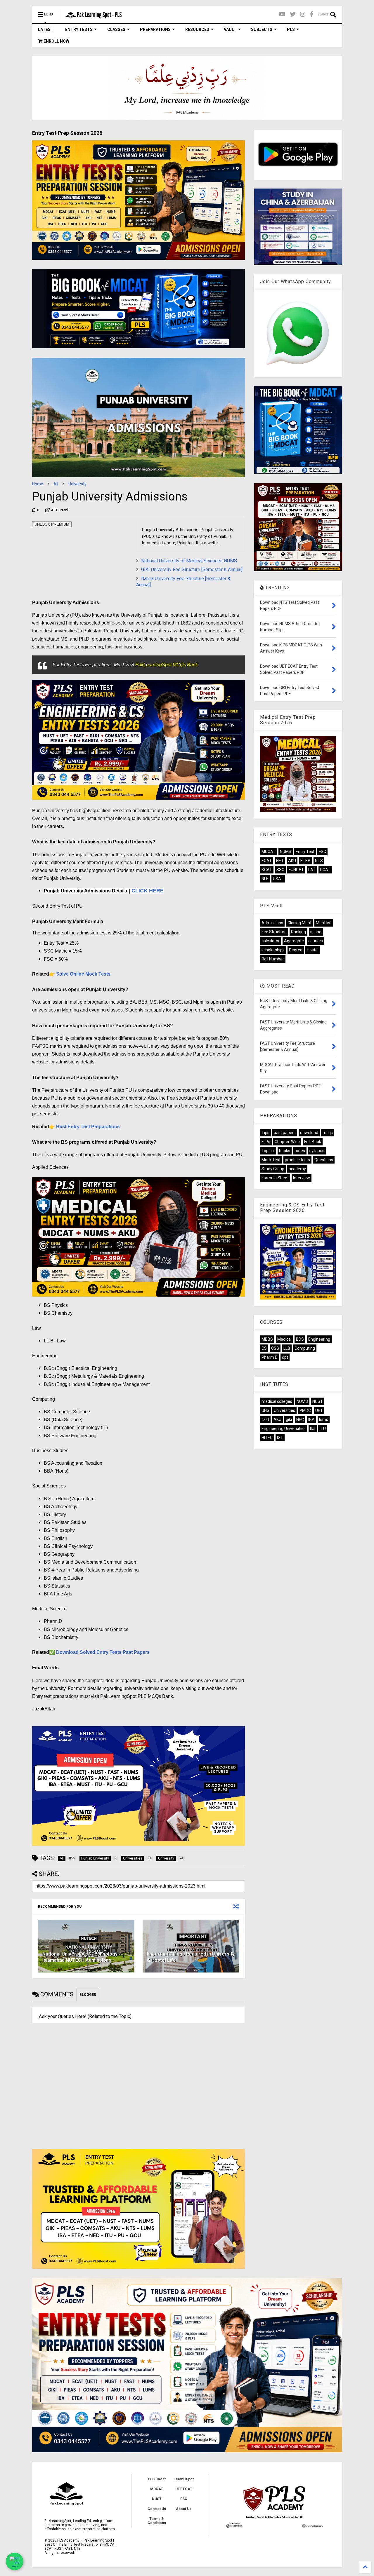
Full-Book (313, 1142)
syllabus (317, 1151)
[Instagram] (303, 14)
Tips (265, 1133)
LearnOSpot (184, 2479)
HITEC (267, 1438)
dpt (285, 1357)
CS (264, 1348)
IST (280, 1438)
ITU (323, 1429)
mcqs (328, 1133)
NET (280, 861)
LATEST (46, 29)
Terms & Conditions (157, 2521)
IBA (311, 1419)
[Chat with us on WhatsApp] (15, 2561)
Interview (302, 1178)
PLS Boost (157, 2479)
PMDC (305, 1410)
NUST (318, 1401)
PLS (291, 29)
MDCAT (269, 852)
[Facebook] (312, 14)
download (309, 1133)
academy (297, 1169)
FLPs (266, 1142)
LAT (312, 870)
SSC (280, 870)
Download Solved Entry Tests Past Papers (103, 1652)
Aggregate (294, 941)
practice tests (297, 1160)
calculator (271, 941)
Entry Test (305, 852)
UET (319, 1410)
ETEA (305, 861)
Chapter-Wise (287, 1142)
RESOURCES (197, 29)
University (77, 484)
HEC (300, 1419)
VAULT (230, 29)
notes (300, 1151)
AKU (292, 861)
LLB (287, 1348)
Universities (284, 1410)
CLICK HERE (148, 891)
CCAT (325, 870)
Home (38, 484)
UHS (265, 1410)
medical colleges (277, 1401)
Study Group (273, 1169)
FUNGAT (296, 870)
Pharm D (270, 1357)
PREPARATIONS (155, 29)
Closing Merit (299, 923)
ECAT (267, 861)
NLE (265, 879)
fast (265, 1419)
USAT (278, 879)
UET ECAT (184, 2489)
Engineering (319, 1339)
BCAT (267, 870)
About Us (184, 2509)
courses (316, 941)
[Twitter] (293, 14)
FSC (322, 852)
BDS (300, 1339)
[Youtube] (282, 14)
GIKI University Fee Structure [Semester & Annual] (192, 570)
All (56, 484)
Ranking (298, 932)
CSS (275, 1348)
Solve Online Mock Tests (83, 974)
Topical (268, 1151)
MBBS (267, 1339)
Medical (284, 1339)
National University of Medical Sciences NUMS (189, 561)
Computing (305, 1348)
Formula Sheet (275, 1178)
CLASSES (116, 29)
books (285, 1151)
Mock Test (271, 1160)
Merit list (324, 923)
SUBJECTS (262, 29)
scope (316, 932)
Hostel (313, 950)
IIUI (313, 1429)
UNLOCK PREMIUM (52, 524)
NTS (319, 861)
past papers (285, 1133)
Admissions (272, 923)
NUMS (286, 852)
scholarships (273, 950)
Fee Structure (274, 932)
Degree (296, 950)
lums (324, 1419)
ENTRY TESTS (79, 29)
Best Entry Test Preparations (88, 1127)
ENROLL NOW (56, 41)
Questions (324, 1160)
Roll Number (273, 959)
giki (289, 1419)
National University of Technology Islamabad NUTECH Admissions (80, 1957)
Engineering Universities (284, 1429)
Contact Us (157, 2509)
